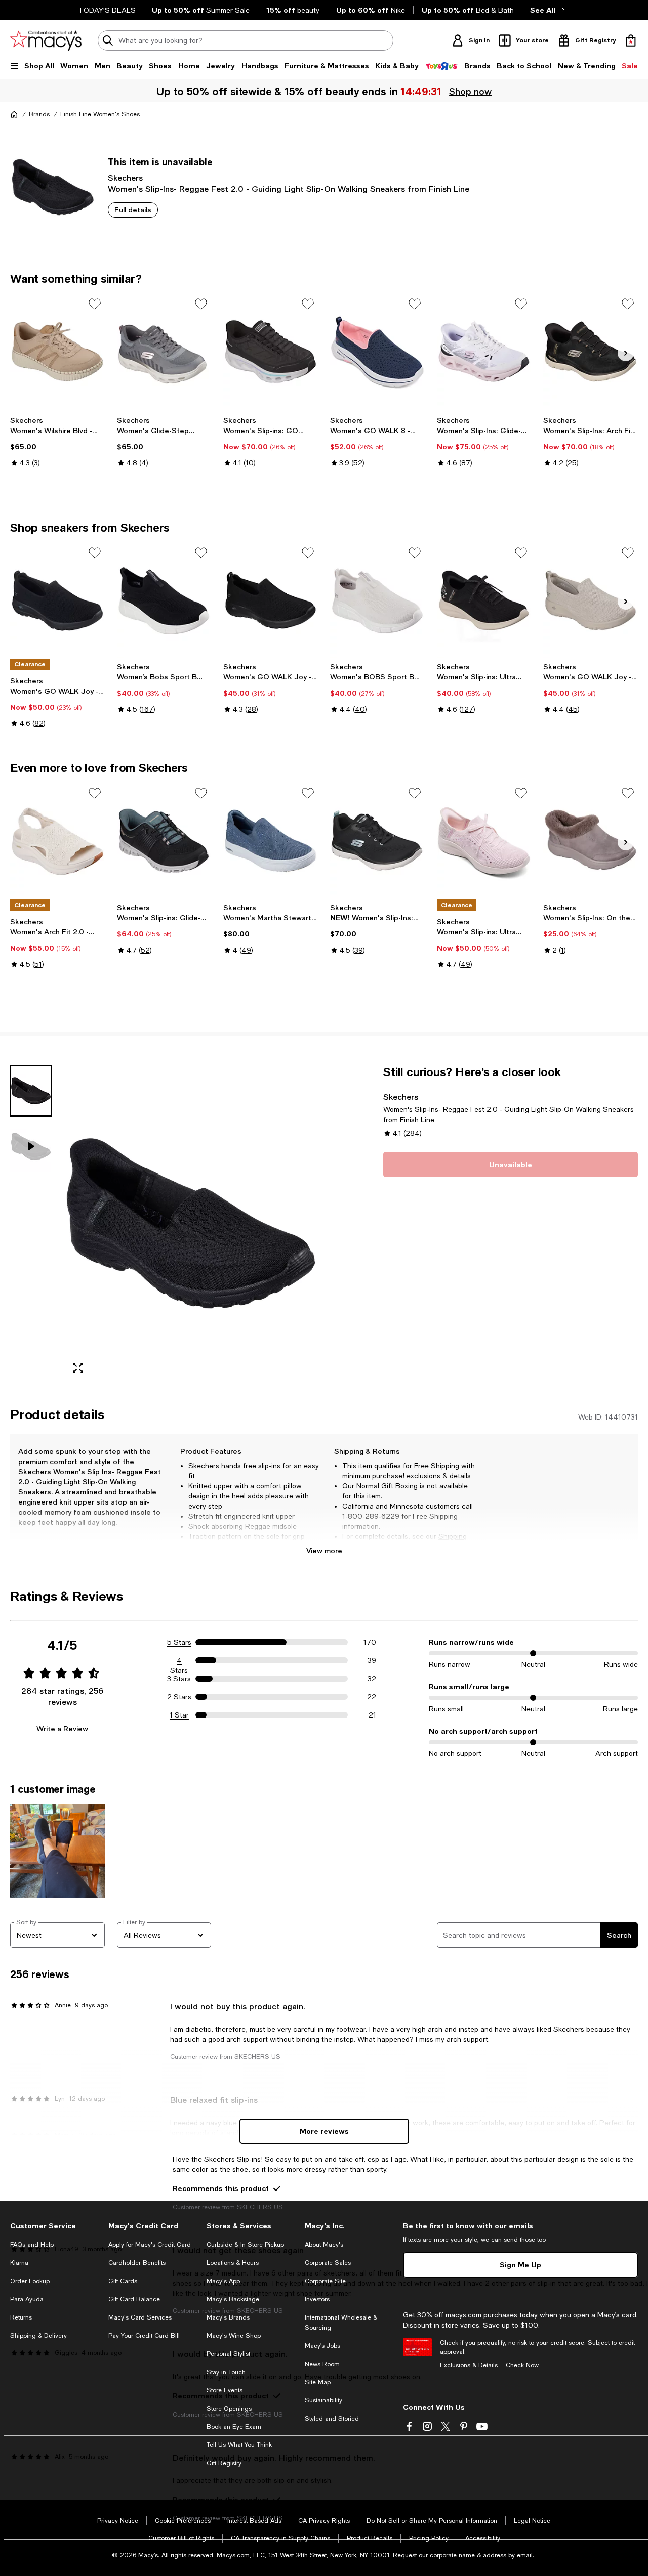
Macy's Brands (228, 2317)
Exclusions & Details (469, 2365)
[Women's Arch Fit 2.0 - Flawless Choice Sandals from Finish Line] (57, 841)
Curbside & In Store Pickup (245, 2245)
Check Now (522, 2365)
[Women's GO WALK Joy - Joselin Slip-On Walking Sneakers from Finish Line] (57, 600)
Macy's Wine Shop (234, 2336)
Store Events (225, 2390)
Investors (317, 2299)
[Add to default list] (95, 304)
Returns (369, 1547)
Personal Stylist (228, 2354)
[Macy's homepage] (14, 114)
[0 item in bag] (631, 40)
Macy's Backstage (233, 2299)
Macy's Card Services (140, 2317)
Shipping (453, 1536)
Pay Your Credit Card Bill (144, 2336)
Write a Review (62, 1728)
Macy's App (223, 2281)
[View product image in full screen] (78, 1368)
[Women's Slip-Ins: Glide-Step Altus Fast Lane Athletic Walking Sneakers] (484, 352)
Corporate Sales (328, 2263)
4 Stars (179, 1661)
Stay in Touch (226, 2372)
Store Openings (229, 2409)
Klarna (19, 2263)
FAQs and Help (32, 2245)
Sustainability (323, 2400)
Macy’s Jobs (322, 2346)
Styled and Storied (332, 2419)
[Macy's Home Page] (46, 40)
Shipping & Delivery (38, 2336)
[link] (57, 442)
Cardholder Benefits (137, 2263)
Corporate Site (325, 2281)
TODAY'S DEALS (107, 10)
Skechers (125, 177)
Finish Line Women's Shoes (100, 114)
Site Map (318, 2382)
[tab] (31, 1091)
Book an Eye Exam (234, 2427)
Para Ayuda (27, 2299)
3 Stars (179, 1679)
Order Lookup (30, 2281)
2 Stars (179, 1697)
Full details (133, 210)
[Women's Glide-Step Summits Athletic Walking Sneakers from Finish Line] (164, 352)
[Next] (626, 353)
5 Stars (179, 1642)
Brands (39, 114)
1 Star (179, 1715)
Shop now (472, 91)
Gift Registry (224, 2463)
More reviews (324, 2131)
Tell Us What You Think (239, 2445)
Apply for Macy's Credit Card (150, 2245)
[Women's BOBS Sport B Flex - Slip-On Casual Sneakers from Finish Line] (377, 600)
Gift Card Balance (134, 2299)
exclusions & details (439, 1476)
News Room (322, 2364)
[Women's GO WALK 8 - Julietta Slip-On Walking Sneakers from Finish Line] (377, 352)
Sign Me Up (520, 2265)
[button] (164, 1224)
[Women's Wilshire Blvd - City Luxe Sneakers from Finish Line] (57, 352)
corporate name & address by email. (482, 2555)
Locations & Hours (233, 2263)
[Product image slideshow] (191, 1224)
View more (324, 1550)
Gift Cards (123, 2281)
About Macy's (324, 2245)
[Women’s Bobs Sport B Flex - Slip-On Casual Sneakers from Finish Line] (164, 600)
